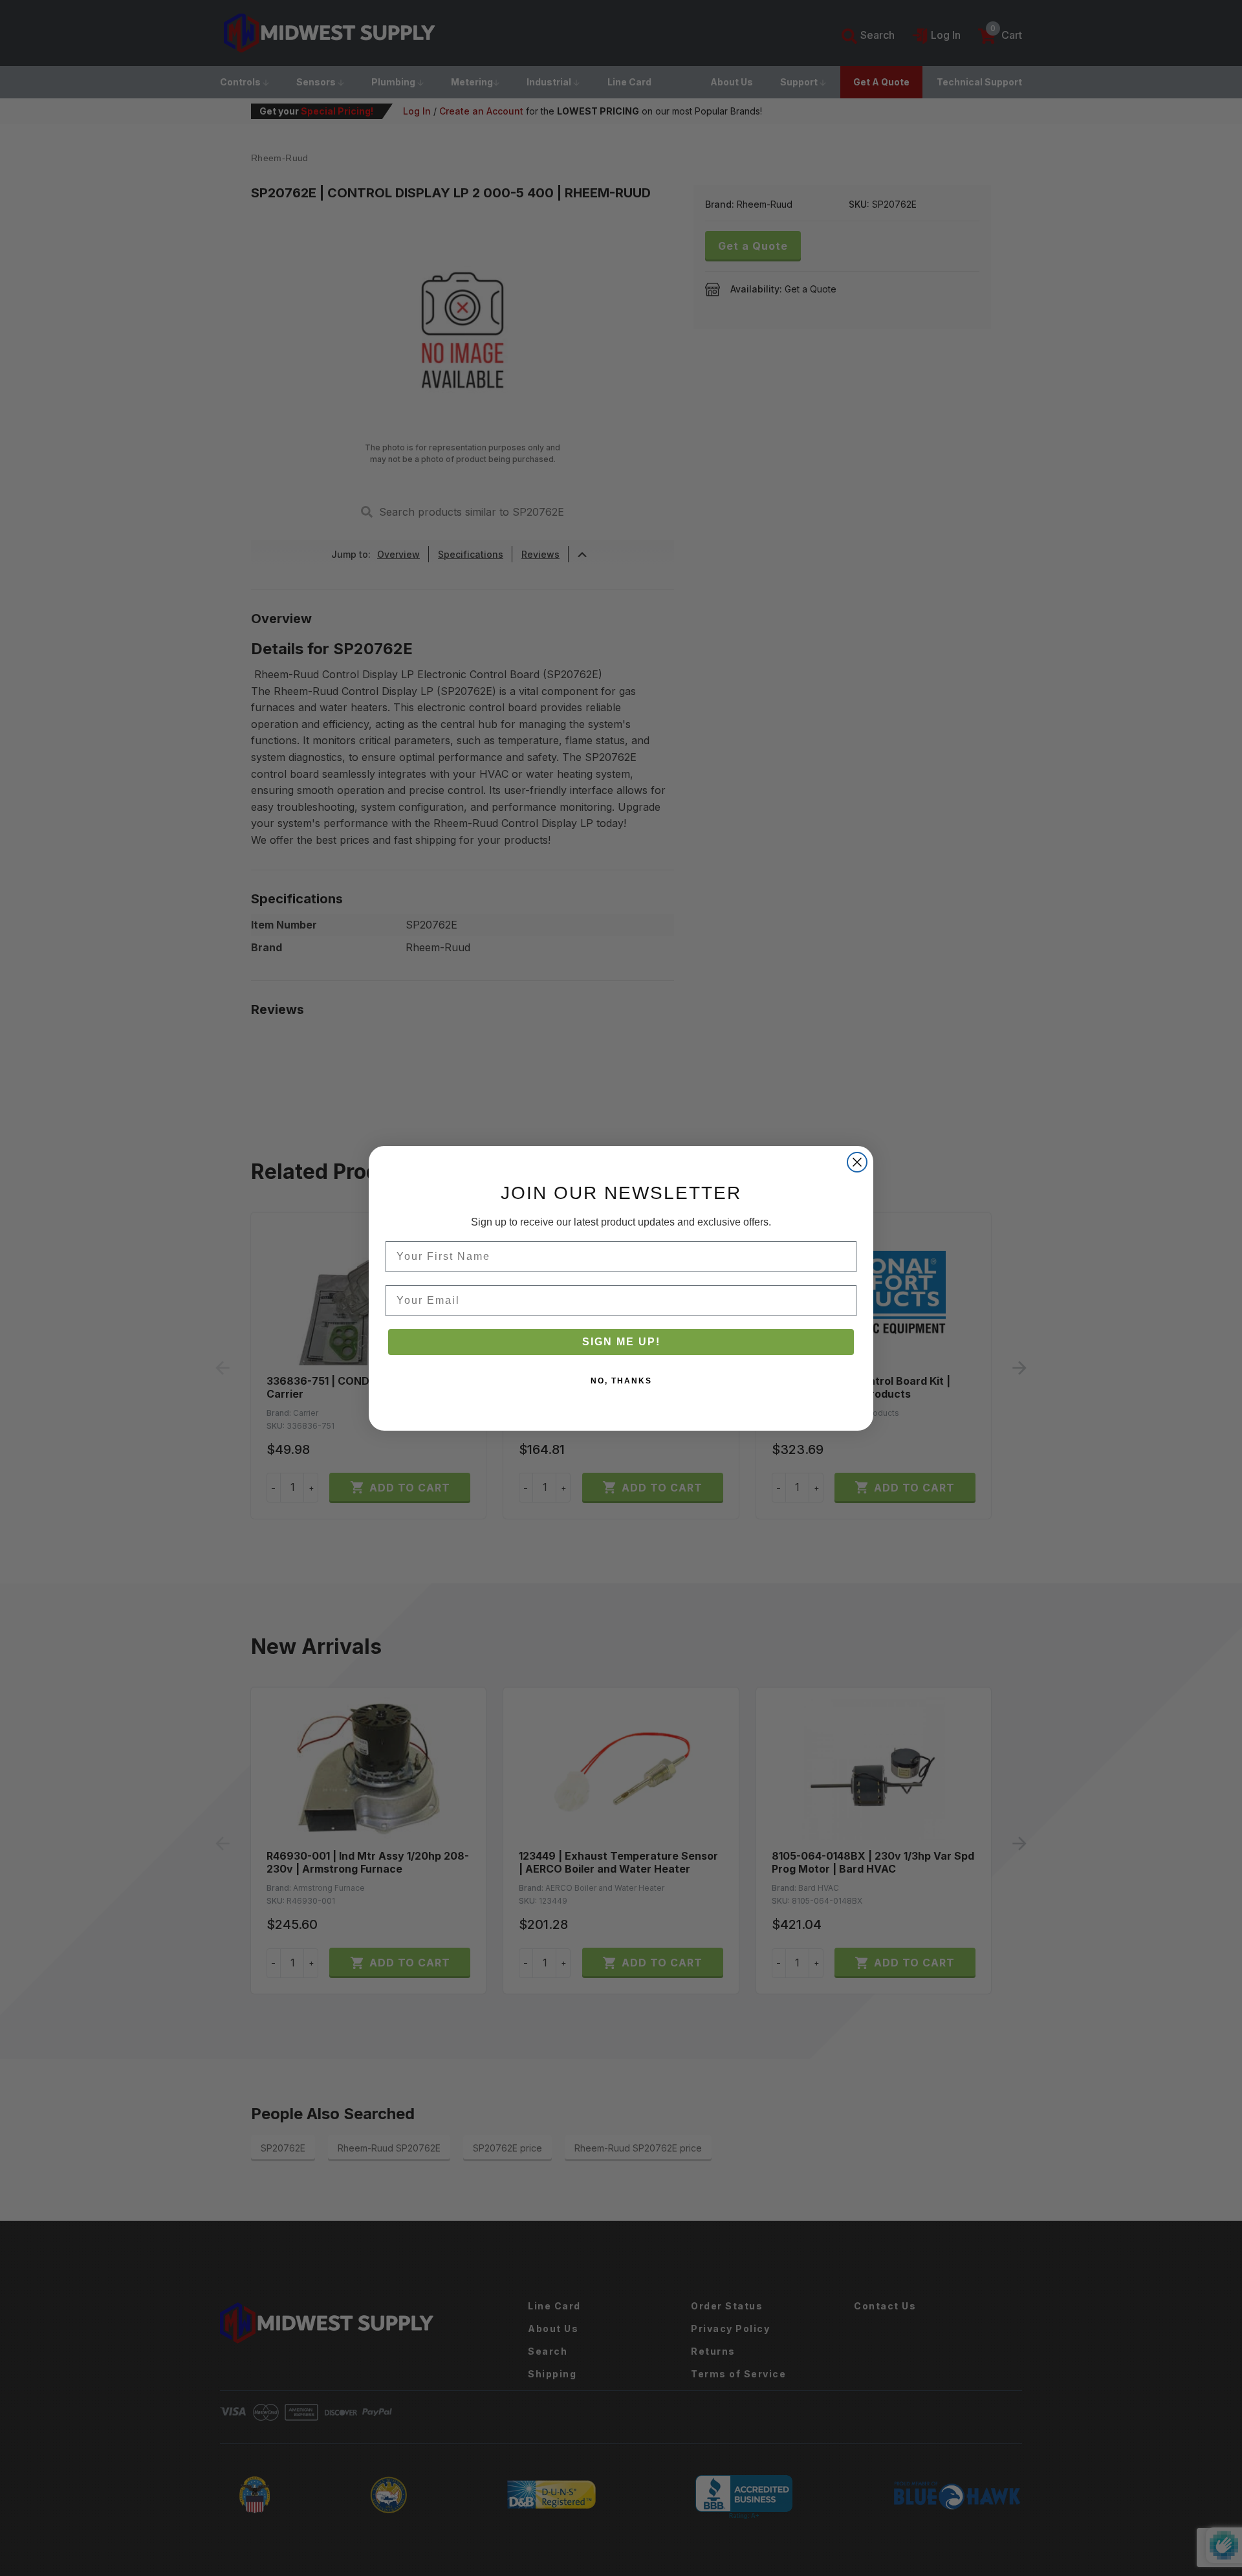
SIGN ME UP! (621, 1342)
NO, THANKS (621, 1381)
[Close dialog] (857, 1162)
